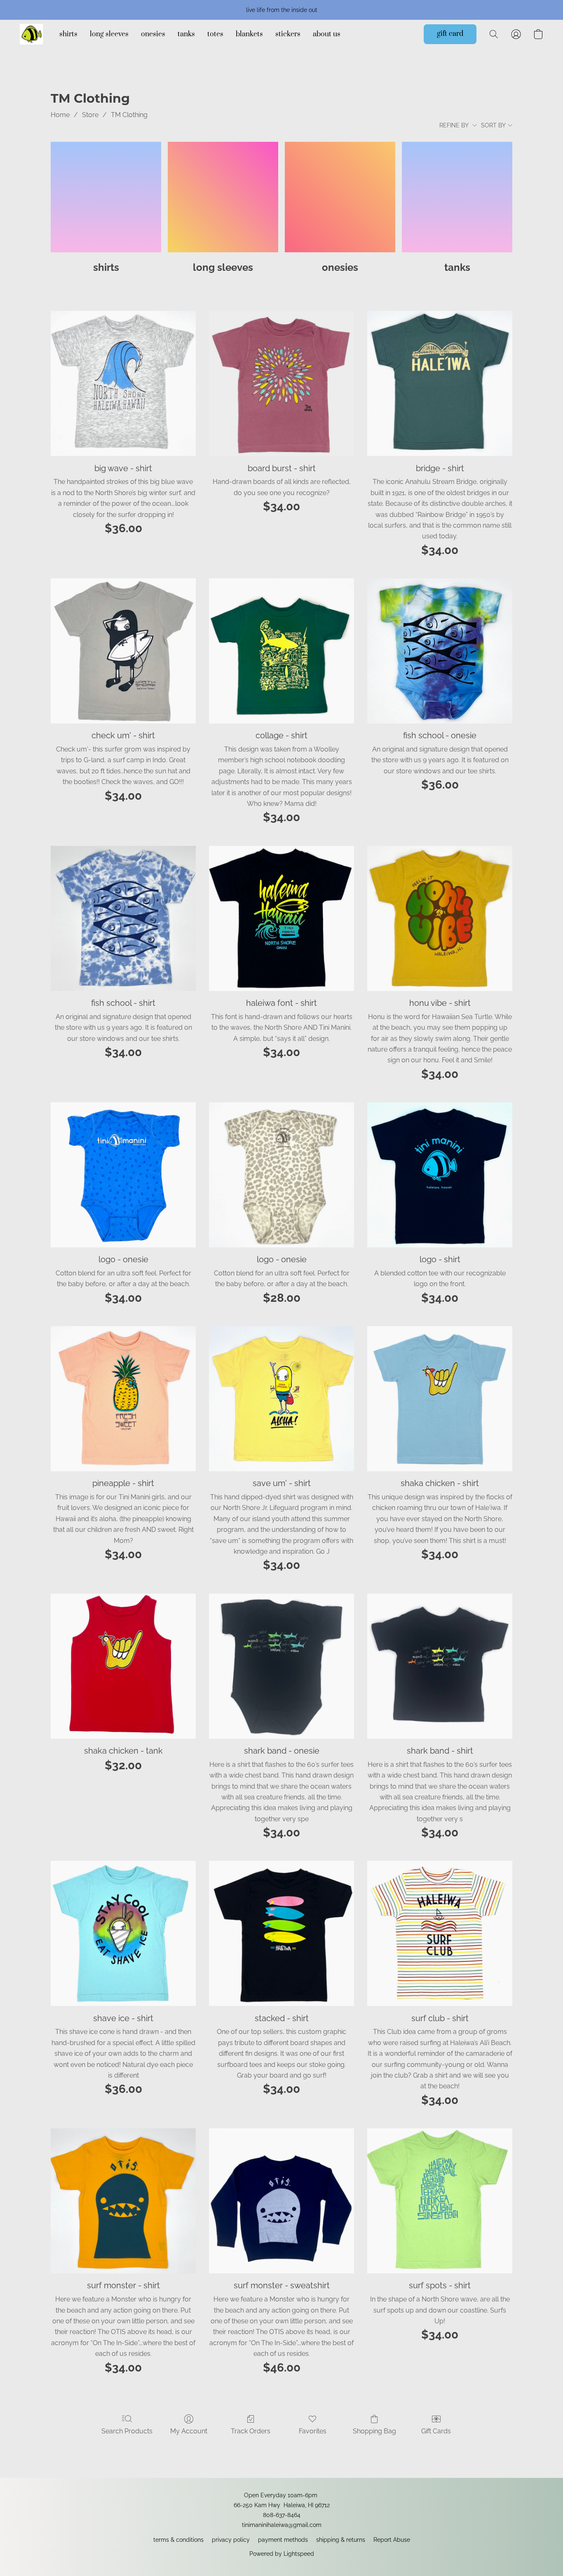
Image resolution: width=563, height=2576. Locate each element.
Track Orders (251, 2431)
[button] (31, 34)
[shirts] (106, 197)
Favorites (313, 2431)
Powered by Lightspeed (282, 2554)
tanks (186, 34)
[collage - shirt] (281, 651)
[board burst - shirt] (281, 383)
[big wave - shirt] (123, 383)
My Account (189, 2431)
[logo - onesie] (123, 1175)
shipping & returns (341, 2540)
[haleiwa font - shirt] (281, 918)
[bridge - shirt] (440, 383)
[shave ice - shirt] (123, 1933)
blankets (249, 34)
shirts (68, 34)
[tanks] (457, 197)
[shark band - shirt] (440, 1666)
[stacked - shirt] (281, 1933)
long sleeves (109, 34)
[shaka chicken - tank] (123, 1666)
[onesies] (340, 197)
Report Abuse (392, 2540)
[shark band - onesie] (281, 1666)
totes (215, 34)
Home (60, 115)
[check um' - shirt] (123, 651)
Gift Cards (436, 2431)
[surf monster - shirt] (123, 2201)
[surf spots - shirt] (440, 2201)
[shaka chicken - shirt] (440, 1399)
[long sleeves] (223, 197)
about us (327, 34)
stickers (288, 34)
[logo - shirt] (440, 1175)
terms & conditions (178, 2540)
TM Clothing (129, 115)
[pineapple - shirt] (123, 1399)
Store (90, 115)
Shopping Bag (374, 2431)
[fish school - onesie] (440, 651)
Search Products (127, 2431)
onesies (153, 34)
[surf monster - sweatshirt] (281, 2201)
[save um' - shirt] (281, 1399)
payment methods (283, 2540)
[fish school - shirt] (123, 918)
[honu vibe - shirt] (440, 918)
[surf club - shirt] (440, 1933)
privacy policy (231, 2540)
